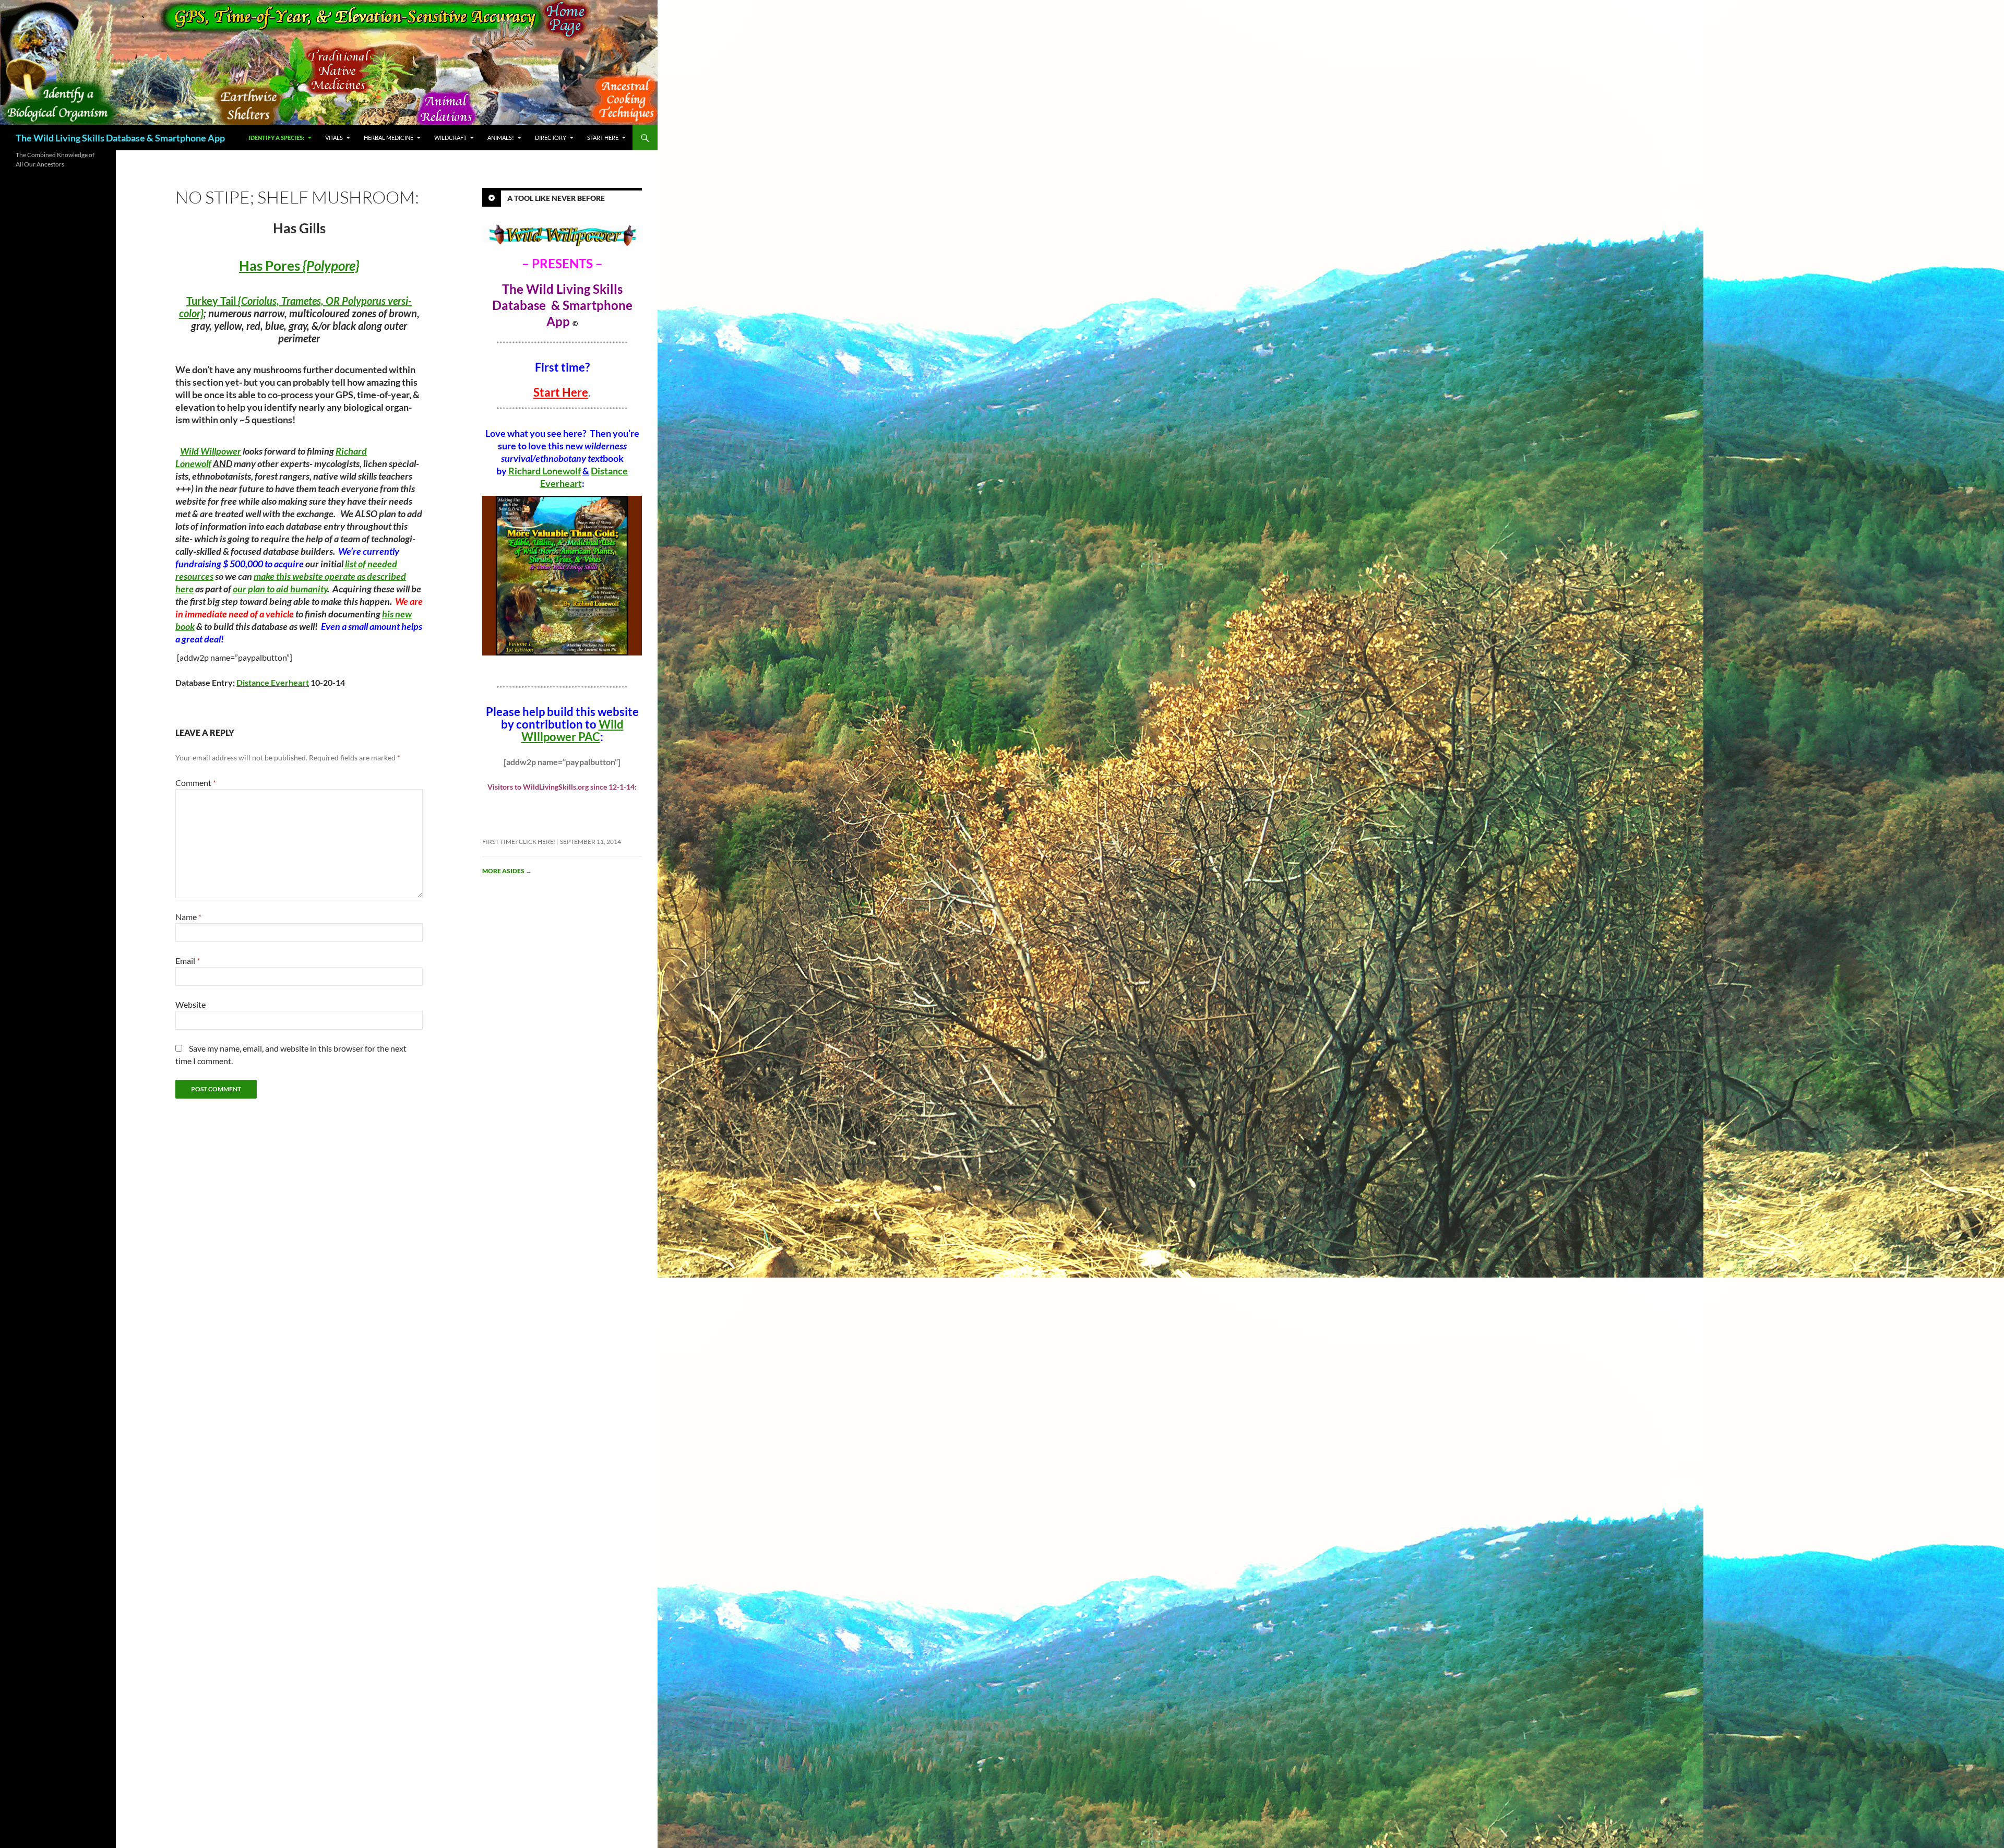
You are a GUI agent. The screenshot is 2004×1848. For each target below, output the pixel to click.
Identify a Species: (276, 138)
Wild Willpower (211, 451)
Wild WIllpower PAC (572, 730)
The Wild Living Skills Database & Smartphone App (120, 138)
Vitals (334, 138)
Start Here (603, 138)
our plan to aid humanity (280, 589)
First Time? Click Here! (519, 842)
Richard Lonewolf (545, 471)
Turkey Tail (212, 301)
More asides (507, 871)
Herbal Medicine (389, 138)
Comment (196, 783)
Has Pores (299, 266)
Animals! (501, 138)
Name (188, 917)
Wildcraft (450, 138)
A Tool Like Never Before (556, 198)
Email (188, 961)
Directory (551, 138)
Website (190, 1004)
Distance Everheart (273, 682)
